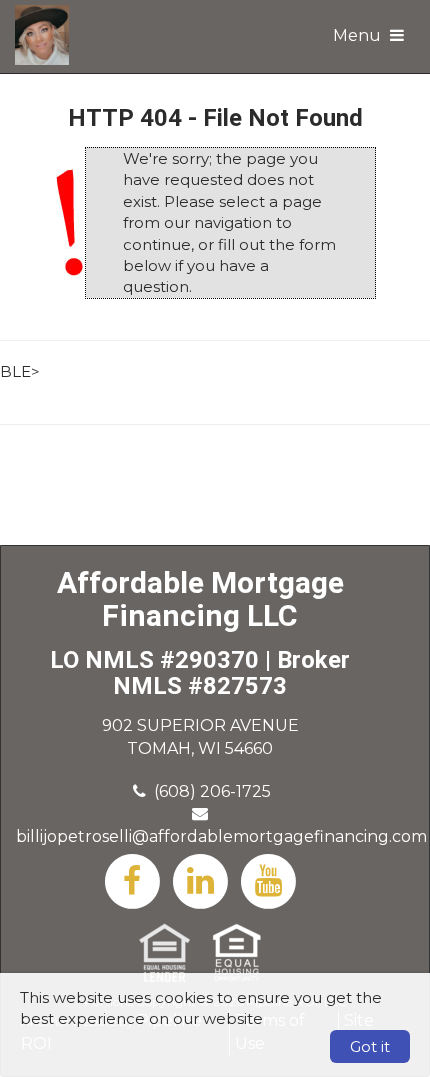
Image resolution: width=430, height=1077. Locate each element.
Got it (370, 1046)
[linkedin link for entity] (200, 879)
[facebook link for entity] (132, 879)
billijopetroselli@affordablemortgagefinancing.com (221, 836)
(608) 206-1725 (212, 791)
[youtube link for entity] (268, 879)
